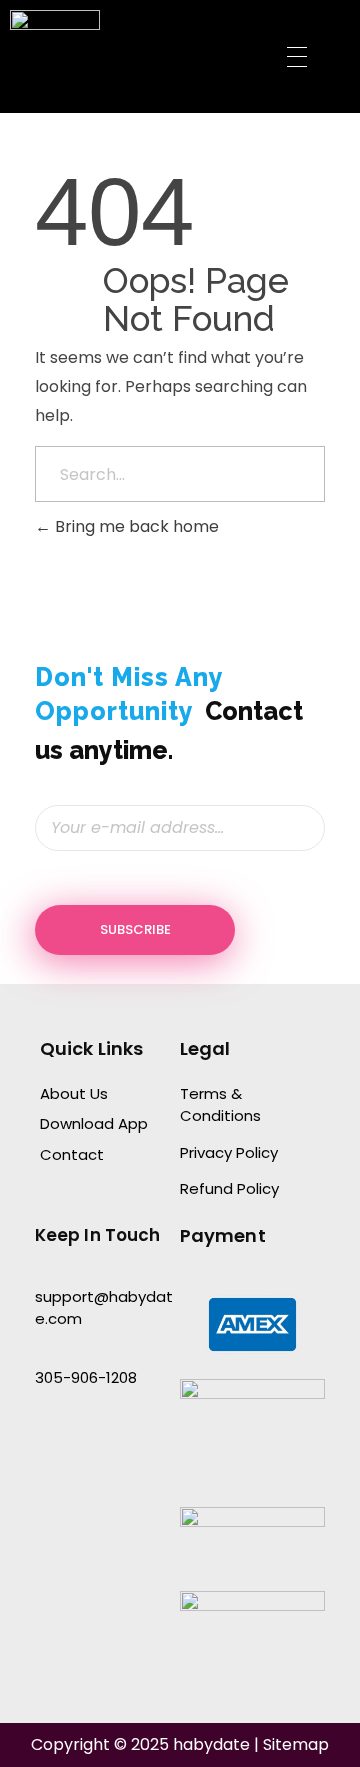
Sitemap (296, 1744)
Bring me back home (135, 526)
